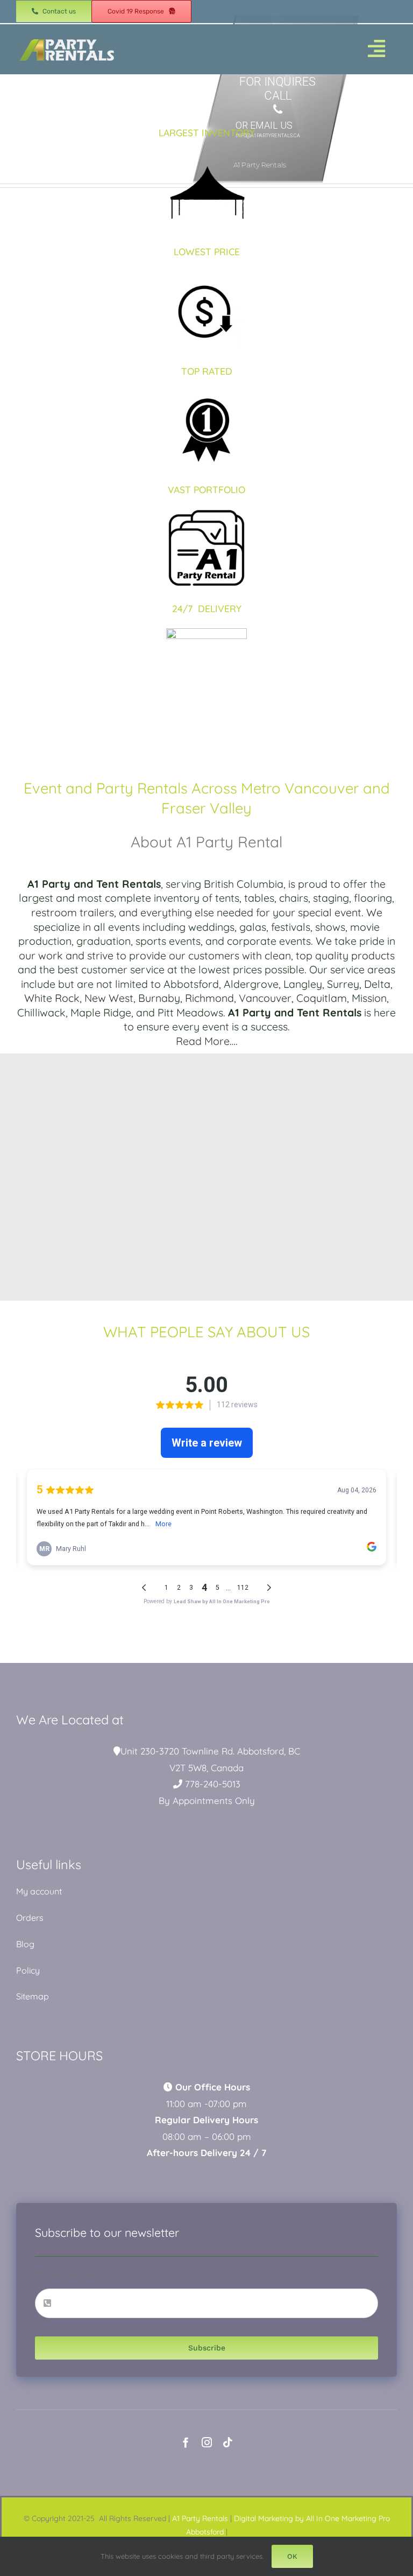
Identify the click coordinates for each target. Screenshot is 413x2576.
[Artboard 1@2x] (67, 38)
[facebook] (186, 2442)
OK (292, 2556)
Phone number (69, 2274)
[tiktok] (228, 2442)
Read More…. (207, 1041)
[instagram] (207, 2442)
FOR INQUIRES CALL (277, 89)
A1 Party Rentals (200, 2518)
